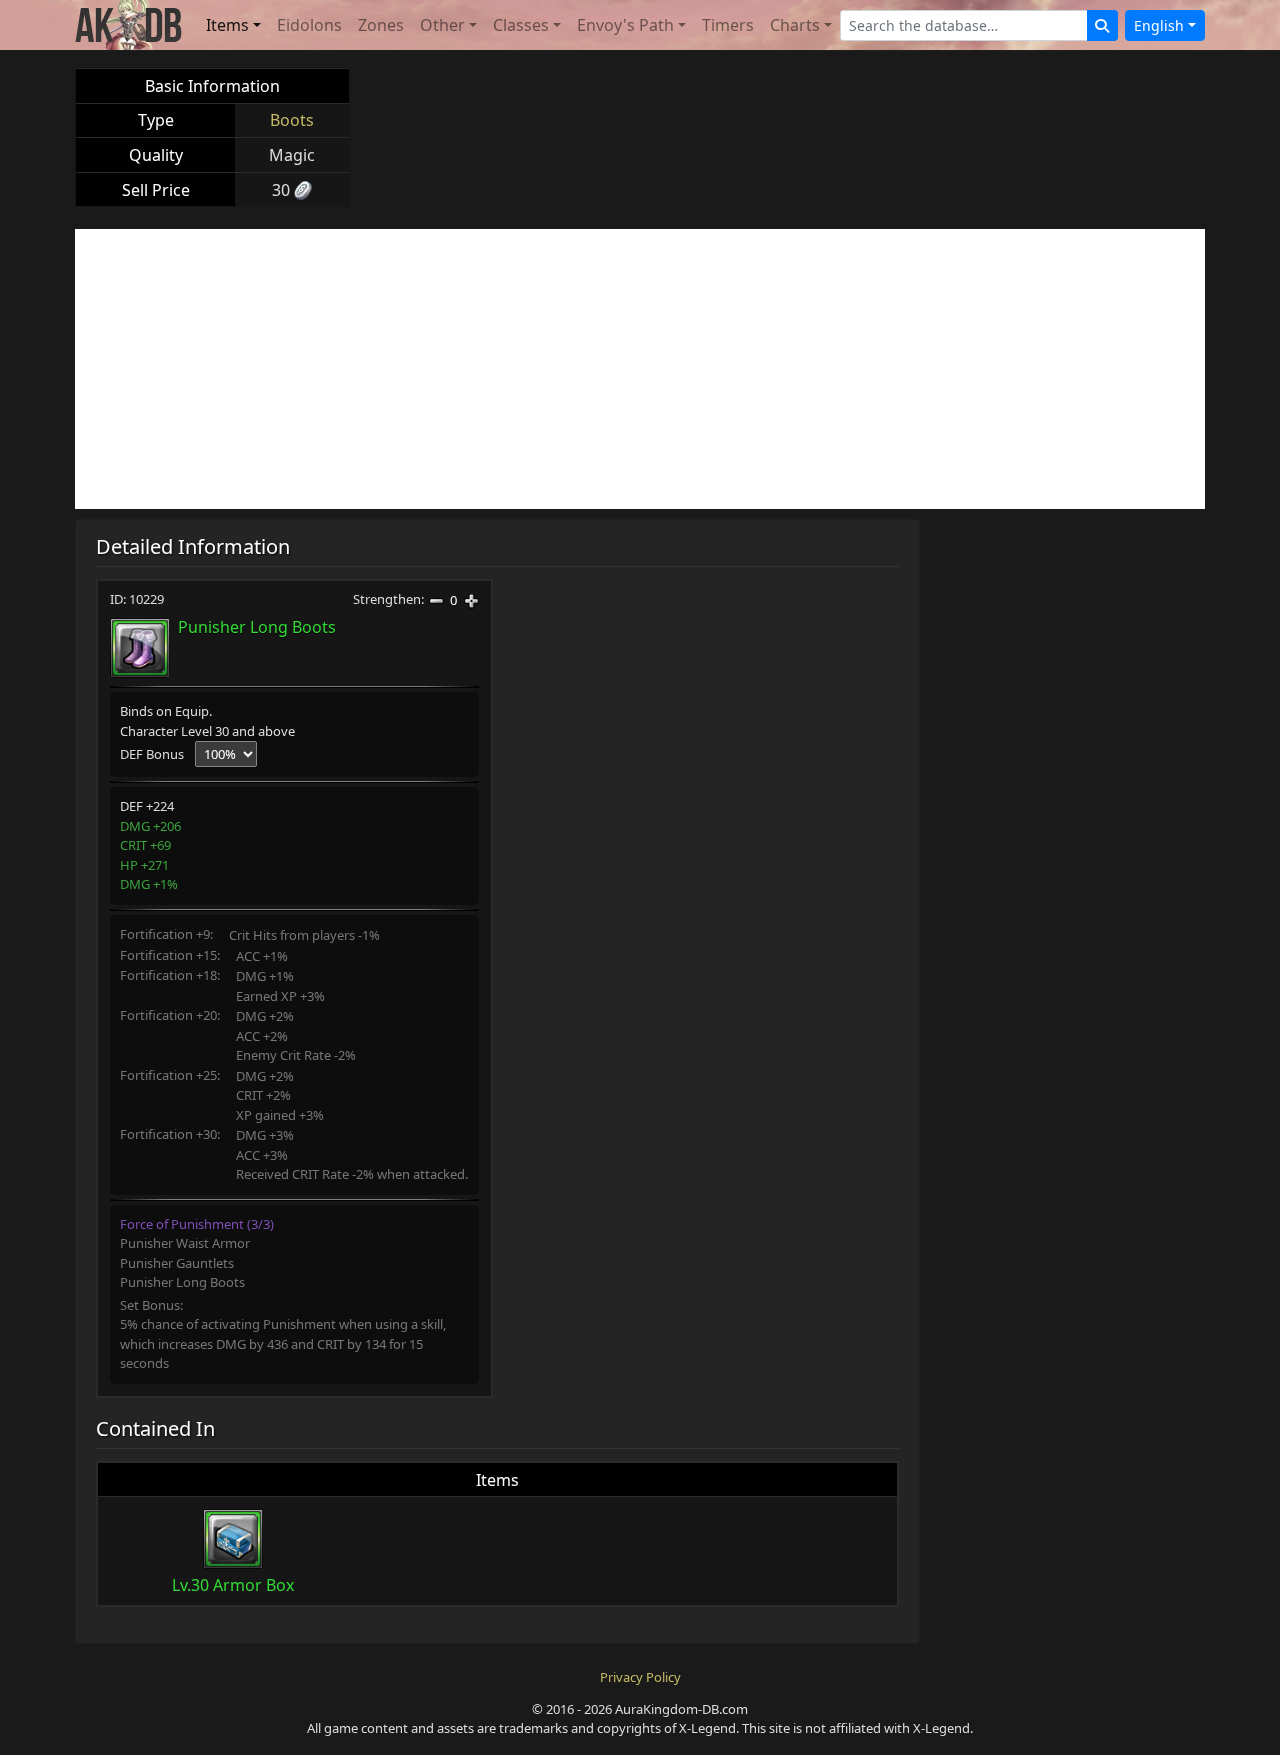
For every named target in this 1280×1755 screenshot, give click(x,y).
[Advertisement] (640, 369)
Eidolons (309, 25)
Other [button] (442, 25)
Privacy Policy (640, 1677)
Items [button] (227, 25)
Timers (728, 25)
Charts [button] (795, 25)
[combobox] (964, 25)
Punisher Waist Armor (185, 1243)
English (1159, 25)
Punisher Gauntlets (177, 1263)
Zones (381, 25)
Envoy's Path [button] (625, 25)
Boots (292, 120)
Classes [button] (521, 25)
